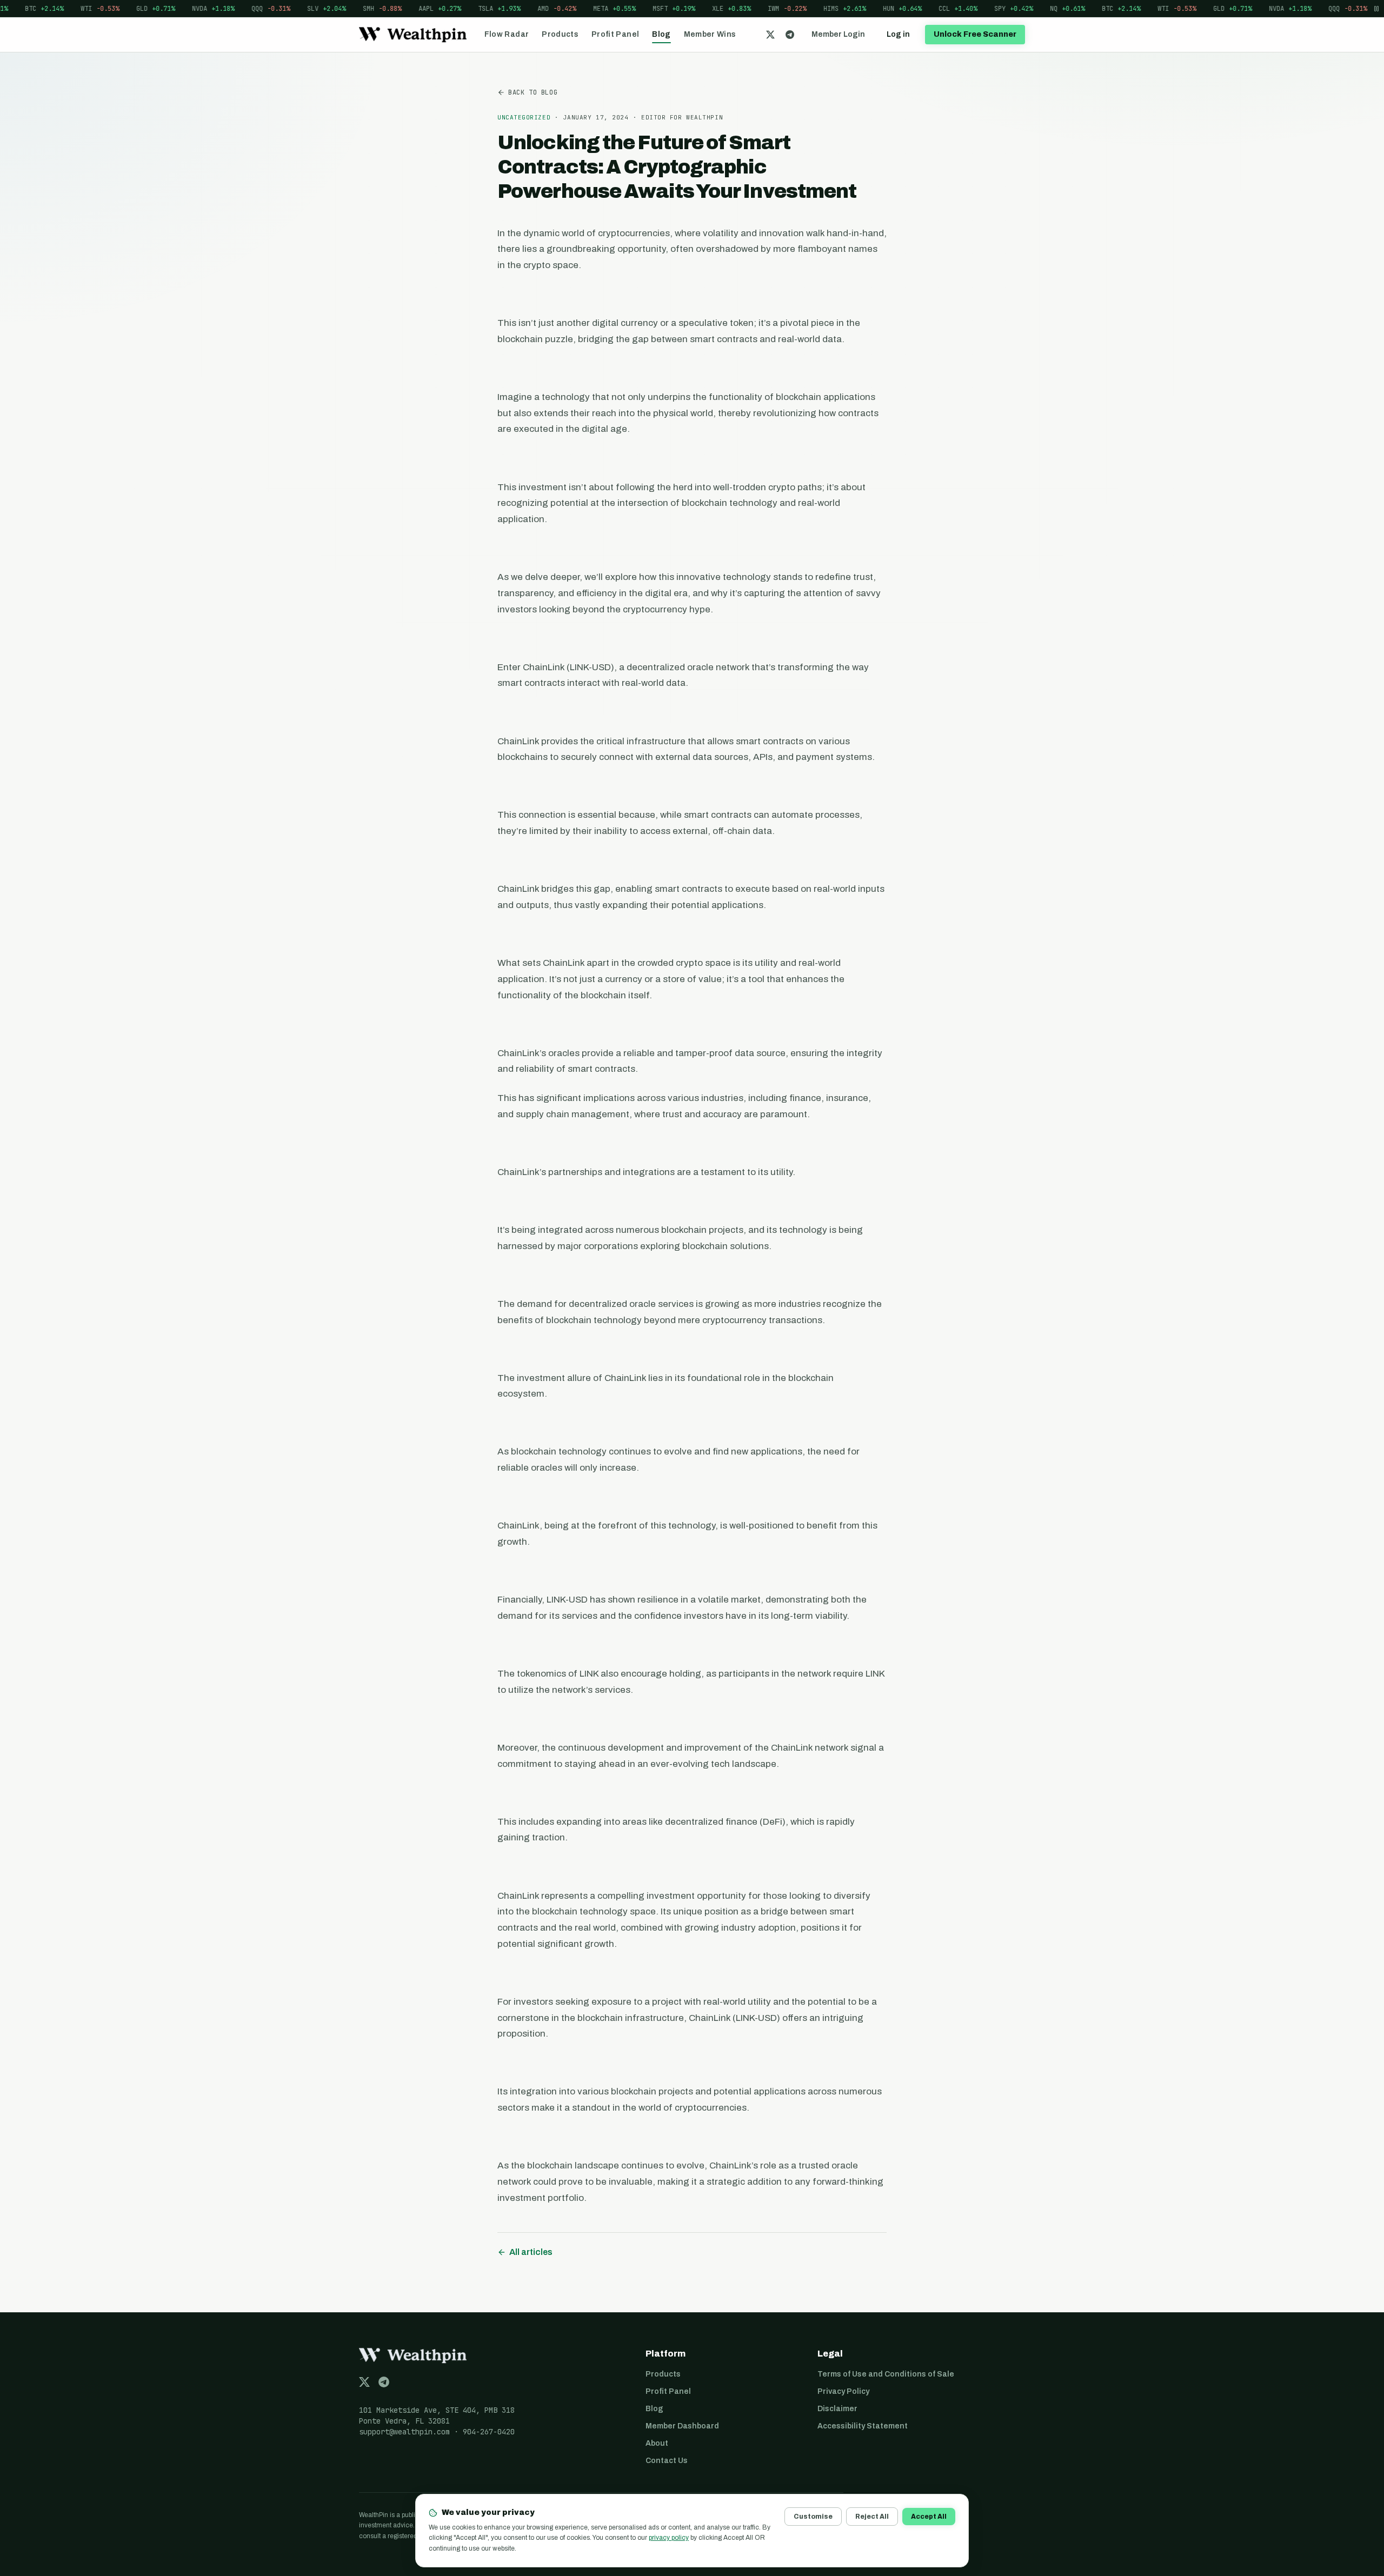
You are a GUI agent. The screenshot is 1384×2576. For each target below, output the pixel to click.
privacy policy (669, 2538)
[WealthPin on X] (770, 35)
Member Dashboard (682, 2426)
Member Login (838, 34)
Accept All (929, 2517)
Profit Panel (615, 34)
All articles (531, 2252)
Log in (898, 34)
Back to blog (533, 92)
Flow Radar (507, 34)
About (657, 2443)
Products (560, 34)
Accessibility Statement (863, 2426)
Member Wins (710, 34)
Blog (661, 34)
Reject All (872, 2517)
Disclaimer (837, 2409)
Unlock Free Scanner (975, 34)
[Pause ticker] (1376, 8)
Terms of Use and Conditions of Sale (886, 2374)
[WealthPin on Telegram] (790, 35)
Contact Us (667, 2461)
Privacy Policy (843, 2391)
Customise (813, 2517)
